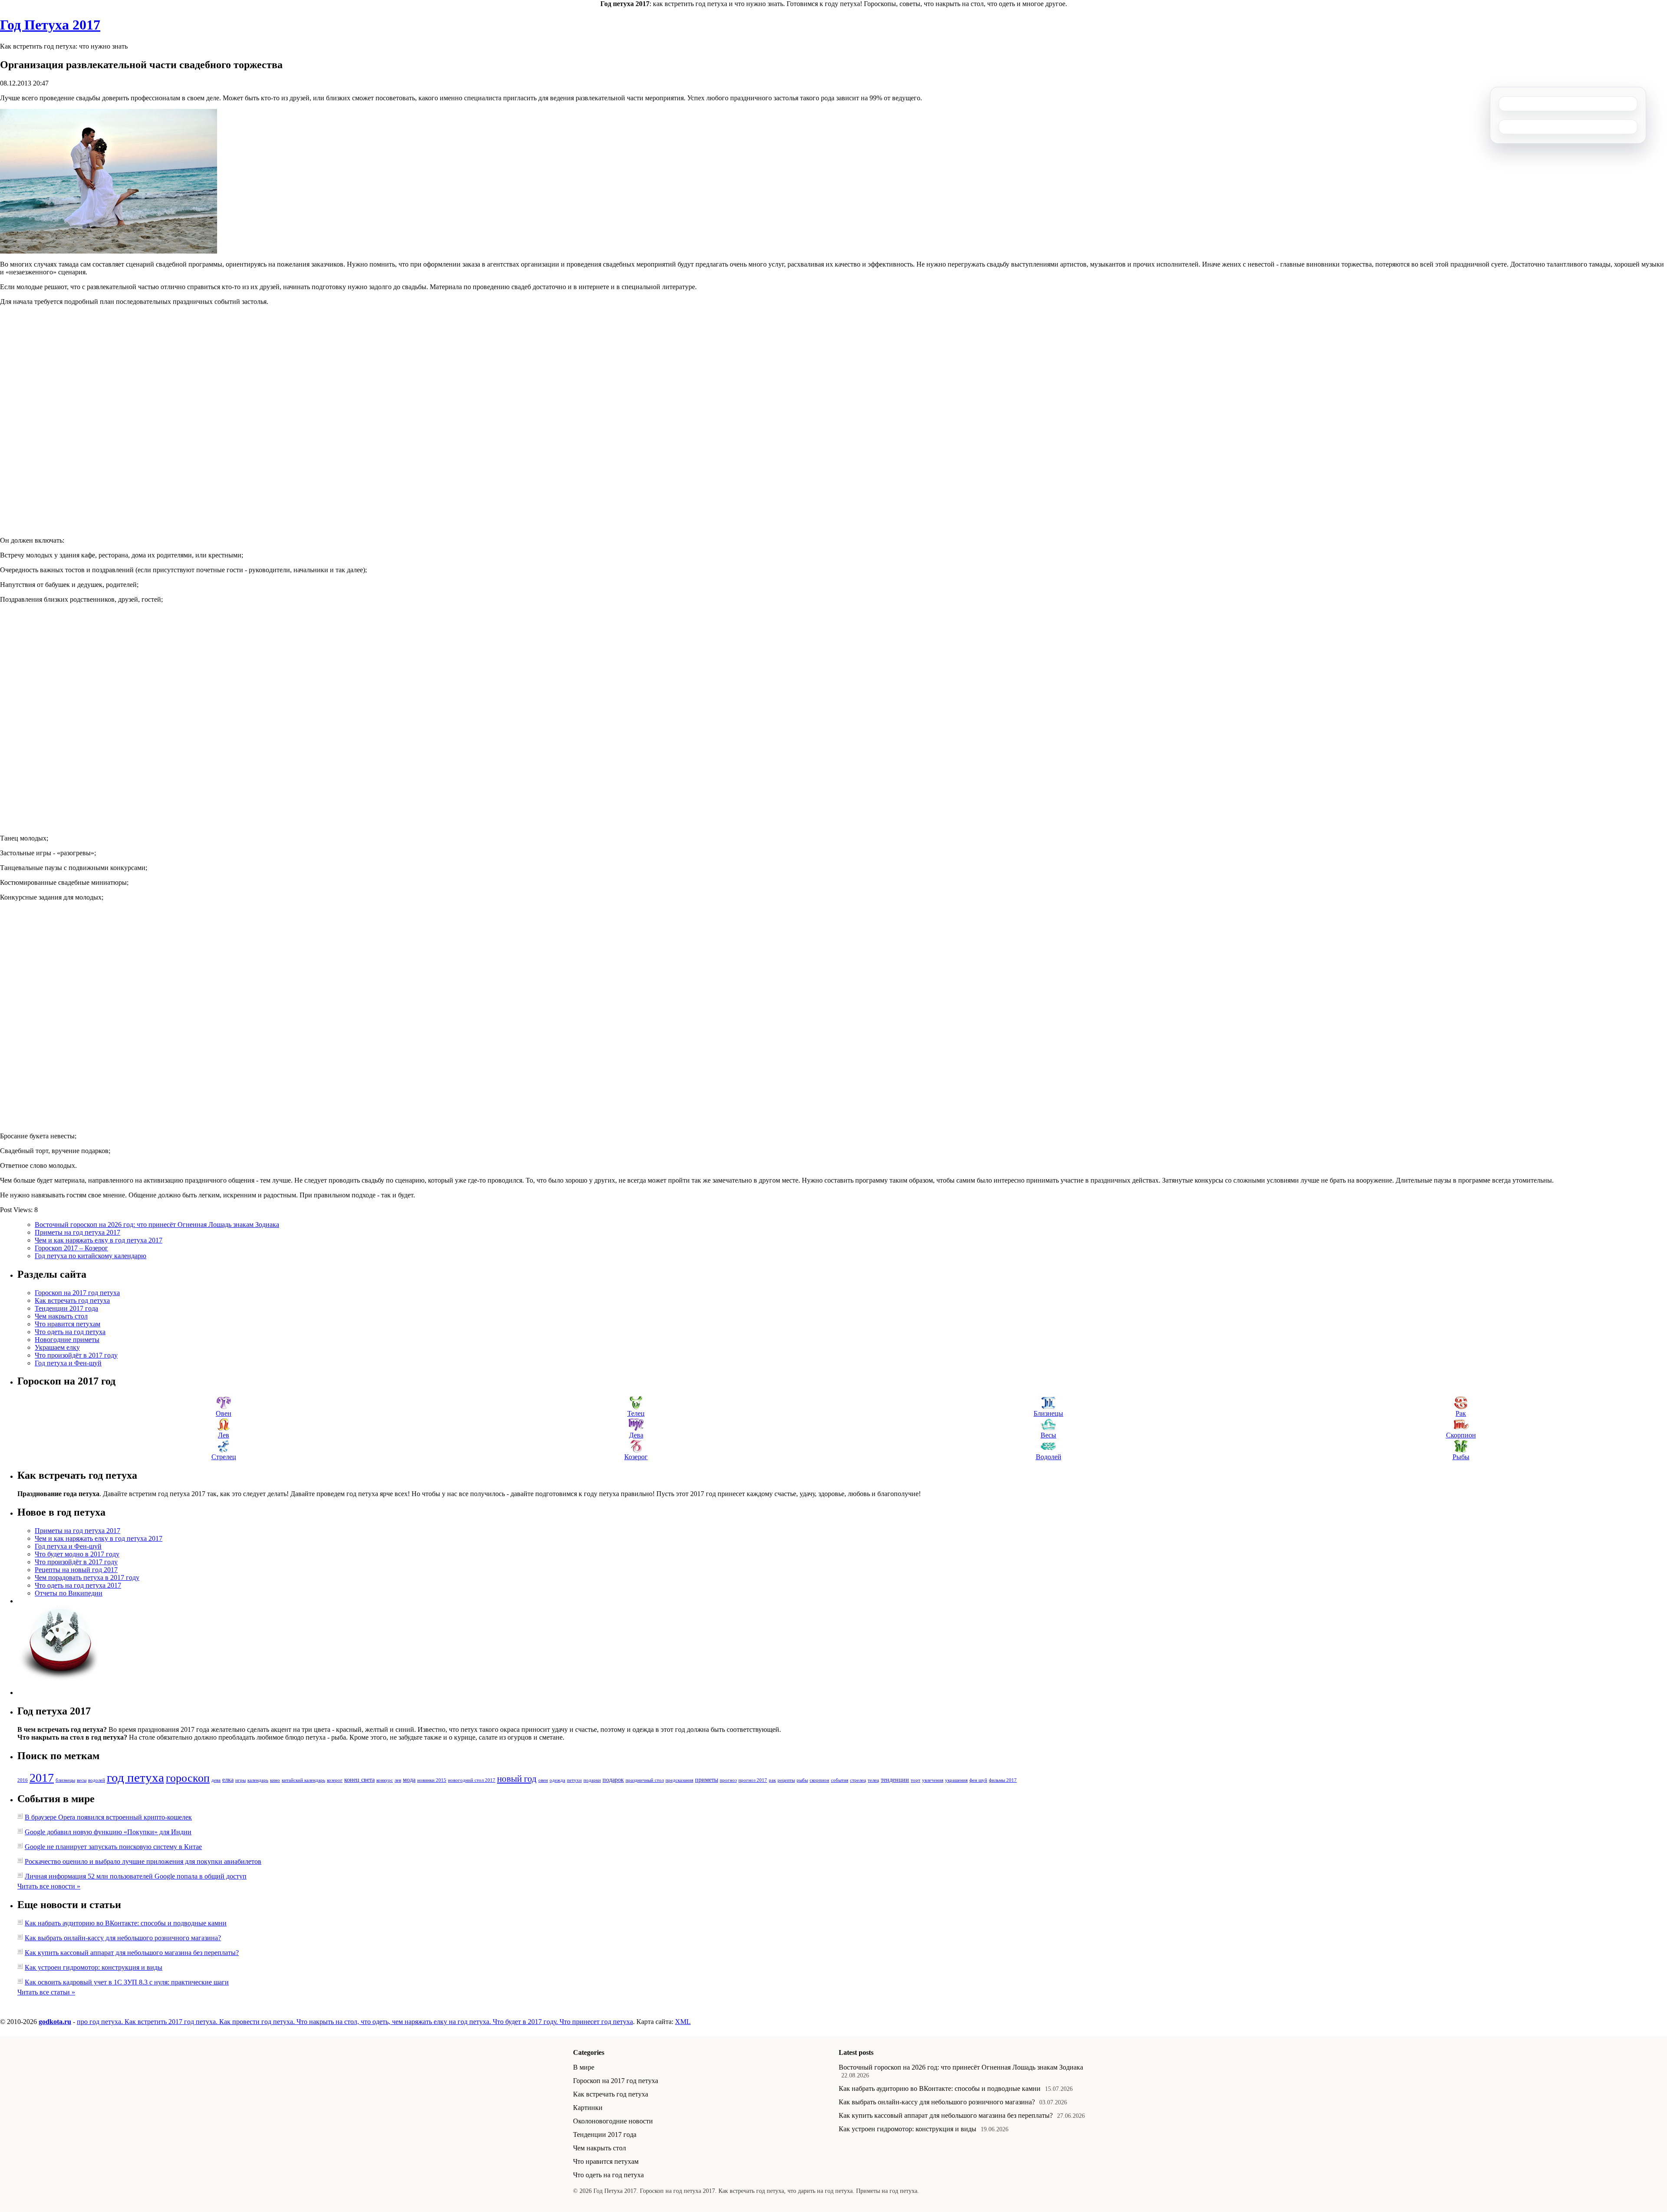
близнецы (65, 1780)
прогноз (728, 1780)
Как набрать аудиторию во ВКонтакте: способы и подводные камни (126, 1923)
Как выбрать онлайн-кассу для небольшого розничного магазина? (123, 1938)
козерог (335, 1780)
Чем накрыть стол (61, 1316)
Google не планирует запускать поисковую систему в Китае (113, 1847)
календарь (258, 1780)
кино (275, 1780)
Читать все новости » (49, 1886)
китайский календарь (303, 1780)
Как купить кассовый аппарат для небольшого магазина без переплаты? (132, 1953)
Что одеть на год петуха (70, 1332)
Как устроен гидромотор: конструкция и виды (94, 1967)
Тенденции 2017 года (66, 1308)
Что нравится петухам (68, 1324)
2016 (23, 1780)
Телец (636, 1413)
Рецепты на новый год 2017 (76, 1570)
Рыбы (1461, 1457)
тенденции (895, 1780)
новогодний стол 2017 (472, 1780)
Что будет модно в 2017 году (77, 1554)
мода (409, 1780)
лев (398, 1780)
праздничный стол (645, 1780)
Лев (224, 1435)
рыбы (802, 1780)
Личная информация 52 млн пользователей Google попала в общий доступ (136, 1876)
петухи (574, 1780)
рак (772, 1780)
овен (543, 1780)
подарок (613, 1780)
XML (683, 2022)
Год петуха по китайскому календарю (91, 1256)
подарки (592, 1780)
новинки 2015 (432, 1780)
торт (916, 1780)
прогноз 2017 (753, 1780)
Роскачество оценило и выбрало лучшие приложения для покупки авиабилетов (143, 1861)
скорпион (819, 1780)
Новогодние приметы (67, 1340)
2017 (42, 1778)
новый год (517, 1779)
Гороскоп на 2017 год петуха (77, 1293)
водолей (97, 1780)
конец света (359, 1780)
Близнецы (1048, 1413)
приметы (707, 1780)
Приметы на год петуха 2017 (77, 1232)
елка (228, 1780)
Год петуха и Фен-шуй (68, 1363)
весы (82, 1780)
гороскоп (188, 1778)
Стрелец (224, 1457)
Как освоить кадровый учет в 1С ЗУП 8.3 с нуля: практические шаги (127, 1982)
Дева (636, 1435)
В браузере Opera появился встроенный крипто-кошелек (108, 1817)
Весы (1048, 1435)
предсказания (679, 1780)
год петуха (135, 1777)
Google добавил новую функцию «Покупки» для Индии (108, 1832)
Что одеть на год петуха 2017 (78, 1585)
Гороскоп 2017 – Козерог (71, 1248)
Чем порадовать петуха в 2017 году (87, 1577)
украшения (956, 1780)
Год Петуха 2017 (50, 25)
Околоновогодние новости (613, 2121)
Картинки (588, 2108)
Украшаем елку (57, 1347)
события (840, 1780)
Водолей (1049, 1457)
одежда (557, 1780)
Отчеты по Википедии (69, 1593)
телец (873, 1780)
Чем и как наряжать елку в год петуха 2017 (99, 1240)
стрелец (858, 1780)
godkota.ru (55, 2022)
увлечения (933, 1780)
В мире (584, 2067)
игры (240, 1780)
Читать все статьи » (46, 1992)
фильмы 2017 (1003, 1780)
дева (216, 1780)
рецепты (786, 1780)
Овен (224, 1413)
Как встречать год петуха (72, 1300)
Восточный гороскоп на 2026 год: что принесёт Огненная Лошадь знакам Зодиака (157, 1225)
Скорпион (1461, 1435)
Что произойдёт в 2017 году (76, 1355)
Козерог (636, 1457)
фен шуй (978, 1780)
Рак (1461, 1413)
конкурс (385, 1780)
